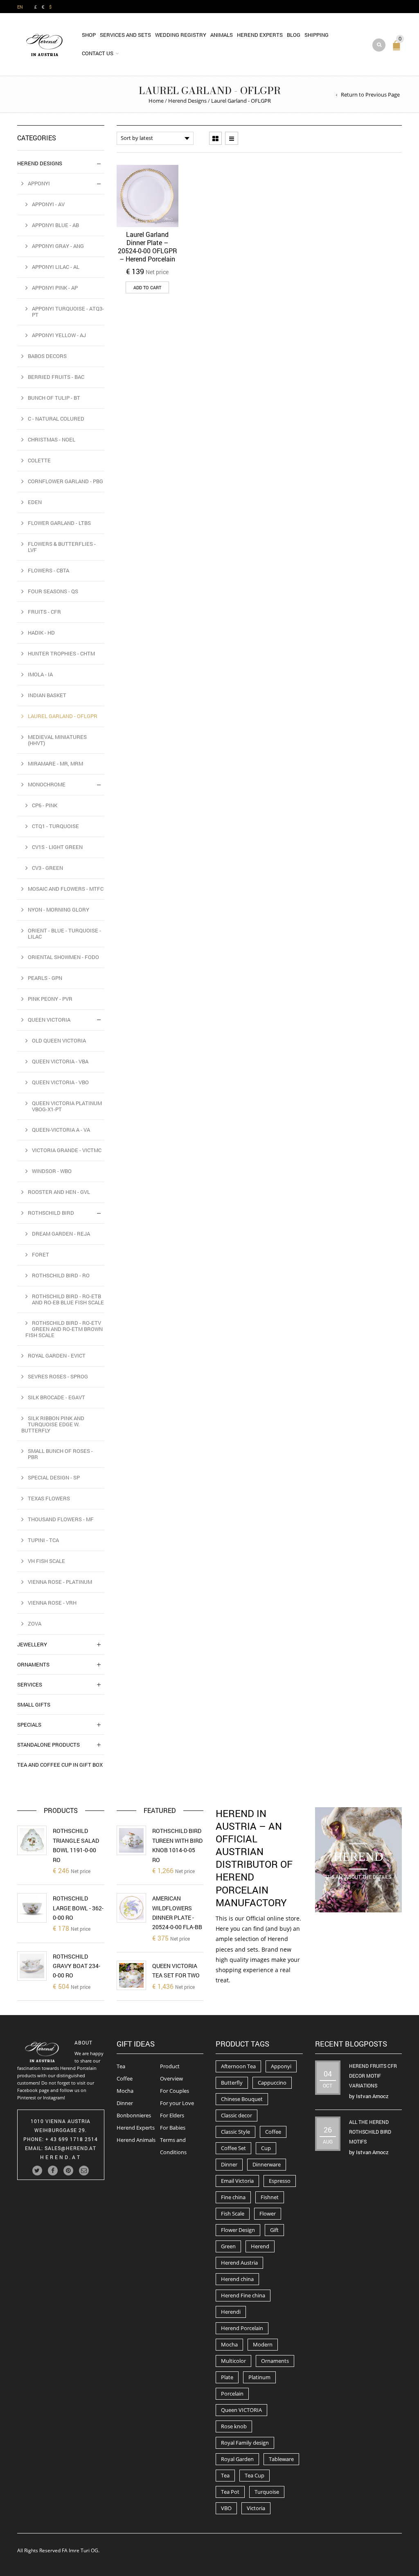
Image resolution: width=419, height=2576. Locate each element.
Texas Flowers (49, 1498)
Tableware (281, 2459)
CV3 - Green (47, 868)
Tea (121, 2066)
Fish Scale (233, 2213)
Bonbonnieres (134, 2115)
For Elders (172, 2115)
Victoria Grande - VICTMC (67, 1150)
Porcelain (232, 2394)
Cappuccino (272, 2083)
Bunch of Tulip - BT (54, 398)
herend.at (61, 2157)
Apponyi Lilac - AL (56, 267)
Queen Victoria (49, 1020)
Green (228, 2246)
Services (30, 1684)
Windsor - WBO (52, 1171)
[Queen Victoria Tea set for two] (131, 1975)
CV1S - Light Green (57, 847)
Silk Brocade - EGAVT (56, 1397)
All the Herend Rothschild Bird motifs (370, 2132)
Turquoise (267, 2492)
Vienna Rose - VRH (52, 1603)
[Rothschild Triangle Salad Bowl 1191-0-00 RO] (32, 1840)
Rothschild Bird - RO (61, 1275)
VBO (226, 2508)
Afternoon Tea (238, 2066)
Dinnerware (267, 2164)
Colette (39, 460)
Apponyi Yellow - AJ (59, 335)
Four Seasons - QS (53, 591)
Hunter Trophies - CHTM (61, 653)
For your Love (177, 2103)
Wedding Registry (181, 35)
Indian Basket (47, 695)
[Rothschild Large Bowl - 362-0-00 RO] (32, 1908)
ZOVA (35, 1624)
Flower (268, 2213)
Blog (294, 35)
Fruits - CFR (44, 612)
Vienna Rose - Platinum (60, 1582)
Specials (29, 1725)
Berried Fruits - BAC (56, 377)
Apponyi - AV (48, 204)
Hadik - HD (41, 633)
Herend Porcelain (242, 2328)
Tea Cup (255, 2475)
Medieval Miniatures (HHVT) (57, 740)
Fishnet (270, 2197)
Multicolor (233, 2361)
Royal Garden (237, 2459)
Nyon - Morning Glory (59, 910)
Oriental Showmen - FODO (63, 957)
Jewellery (32, 1644)
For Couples (175, 2091)
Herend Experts (260, 35)
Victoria (256, 2508)
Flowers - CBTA (48, 570)
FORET (41, 1254)
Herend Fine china (243, 2295)
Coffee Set (233, 2148)
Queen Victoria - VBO (60, 1082)
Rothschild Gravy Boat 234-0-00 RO (77, 1966)
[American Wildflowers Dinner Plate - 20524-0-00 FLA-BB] (131, 1908)
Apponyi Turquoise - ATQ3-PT (68, 312)
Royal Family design (245, 2443)
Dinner (125, 2103)
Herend (260, 2246)
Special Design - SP (54, 1477)
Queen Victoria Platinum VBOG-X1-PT (67, 1106)
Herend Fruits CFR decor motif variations (373, 2076)
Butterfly (232, 2083)
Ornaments (33, 1664)
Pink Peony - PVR (50, 999)
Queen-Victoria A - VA (61, 1130)
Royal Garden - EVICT (57, 1356)
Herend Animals (136, 2140)
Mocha (125, 2091)
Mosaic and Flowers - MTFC (66, 889)
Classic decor (237, 2115)
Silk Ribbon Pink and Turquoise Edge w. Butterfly (53, 1424)
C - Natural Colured (56, 419)
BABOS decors (47, 356)
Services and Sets (125, 35)
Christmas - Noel (52, 439)
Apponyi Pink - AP (55, 288)
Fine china (233, 2197)
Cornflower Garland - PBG (65, 481)
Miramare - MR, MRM (55, 763)
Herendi (231, 2312)
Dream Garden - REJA (61, 1234)
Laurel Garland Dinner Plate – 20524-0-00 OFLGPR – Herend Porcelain (148, 247)
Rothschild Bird (51, 1213)
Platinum (259, 2377)
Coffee (125, 2078)
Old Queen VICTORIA (59, 1040)
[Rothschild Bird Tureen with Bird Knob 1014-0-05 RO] (131, 1840)
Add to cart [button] (147, 287)
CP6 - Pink (45, 805)
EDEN (35, 502)
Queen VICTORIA (241, 2410)
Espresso (280, 2181)
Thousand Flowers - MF (61, 1519)
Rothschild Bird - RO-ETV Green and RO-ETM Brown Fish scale (64, 1329)
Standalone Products (48, 1745)
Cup (266, 2148)
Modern (263, 2344)
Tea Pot (230, 2492)
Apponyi (39, 183)
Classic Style (235, 2132)
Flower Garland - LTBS (59, 523)
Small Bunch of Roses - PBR (60, 1454)
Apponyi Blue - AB (55, 225)
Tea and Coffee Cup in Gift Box (60, 1765)
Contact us (98, 53)
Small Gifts (34, 1705)
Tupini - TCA (43, 1540)
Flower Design (238, 2230)
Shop (89, 35)
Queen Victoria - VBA (60, 1061)
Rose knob (234, 2426)
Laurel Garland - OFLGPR (63, 716)
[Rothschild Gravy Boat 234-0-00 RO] (32, 1966)
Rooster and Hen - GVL (59, 1192)
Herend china (237, 2279)
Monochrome (47, 784)
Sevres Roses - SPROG (58, 1376)
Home (156, 101)
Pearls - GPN (45, 978)
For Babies (173, 2128)
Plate (227, 2377)
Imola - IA (40, 674)
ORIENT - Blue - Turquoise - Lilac (64, 933)
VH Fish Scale (46, 1561)
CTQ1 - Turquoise (55, 826)
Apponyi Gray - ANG (58, 246)
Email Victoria (237, 2181)
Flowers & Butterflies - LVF (62, 547)
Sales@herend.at (70, 2148)
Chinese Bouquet (242, 2099)
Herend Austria (239, 2263)
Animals (222, 35)
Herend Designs (187, 101)
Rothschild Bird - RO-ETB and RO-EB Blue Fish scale (68, 1299)
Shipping (317, 35)
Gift (274, 2230)
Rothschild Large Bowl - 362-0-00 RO (78, 1908)
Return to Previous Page (370, 95)
